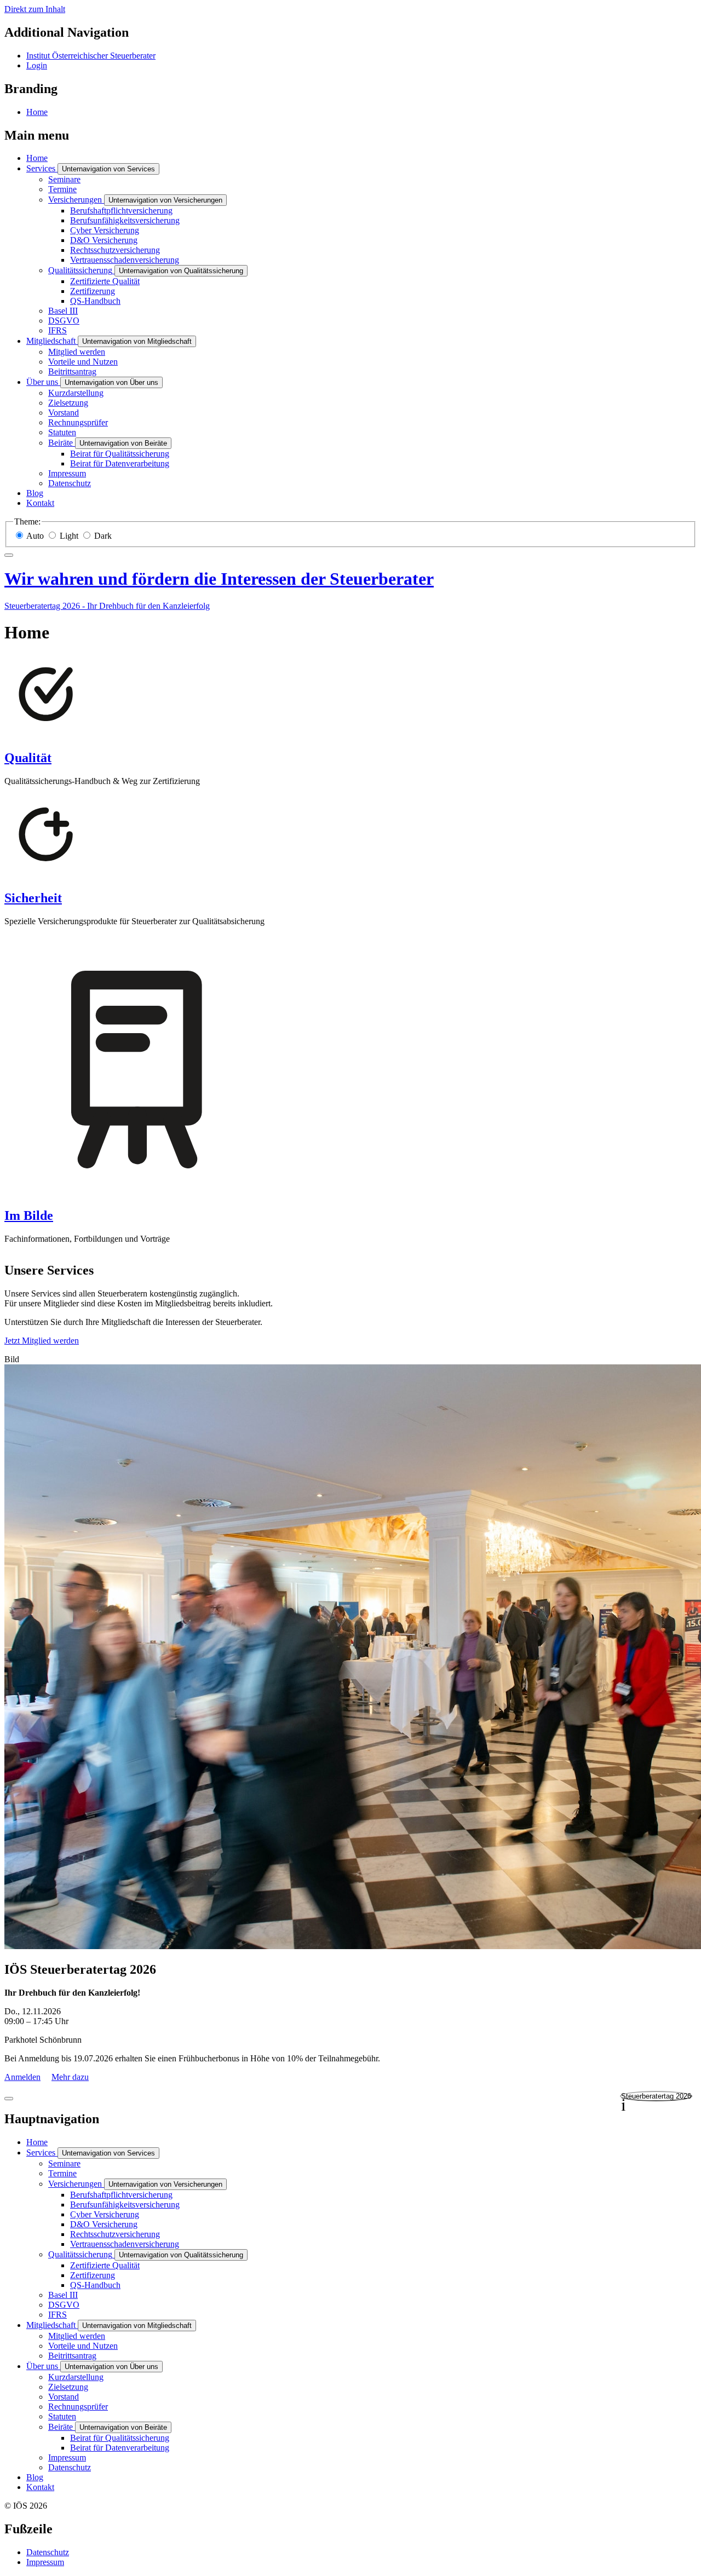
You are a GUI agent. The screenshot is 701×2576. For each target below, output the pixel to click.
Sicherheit (33, 898)
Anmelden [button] (22, 2077)
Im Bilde (29, 1215)
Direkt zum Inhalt (35, 9)
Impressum (45, 2562)
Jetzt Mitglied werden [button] (42, 1341)
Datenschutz (48, 2552)
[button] (656, 2096)
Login (37, 65)
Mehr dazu (70, 2077)
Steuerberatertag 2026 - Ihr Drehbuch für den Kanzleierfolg (107, 606)
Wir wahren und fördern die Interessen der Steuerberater (219, 579)
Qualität (28, 758)
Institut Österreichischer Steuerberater (91, 56)
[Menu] (9, 555)
